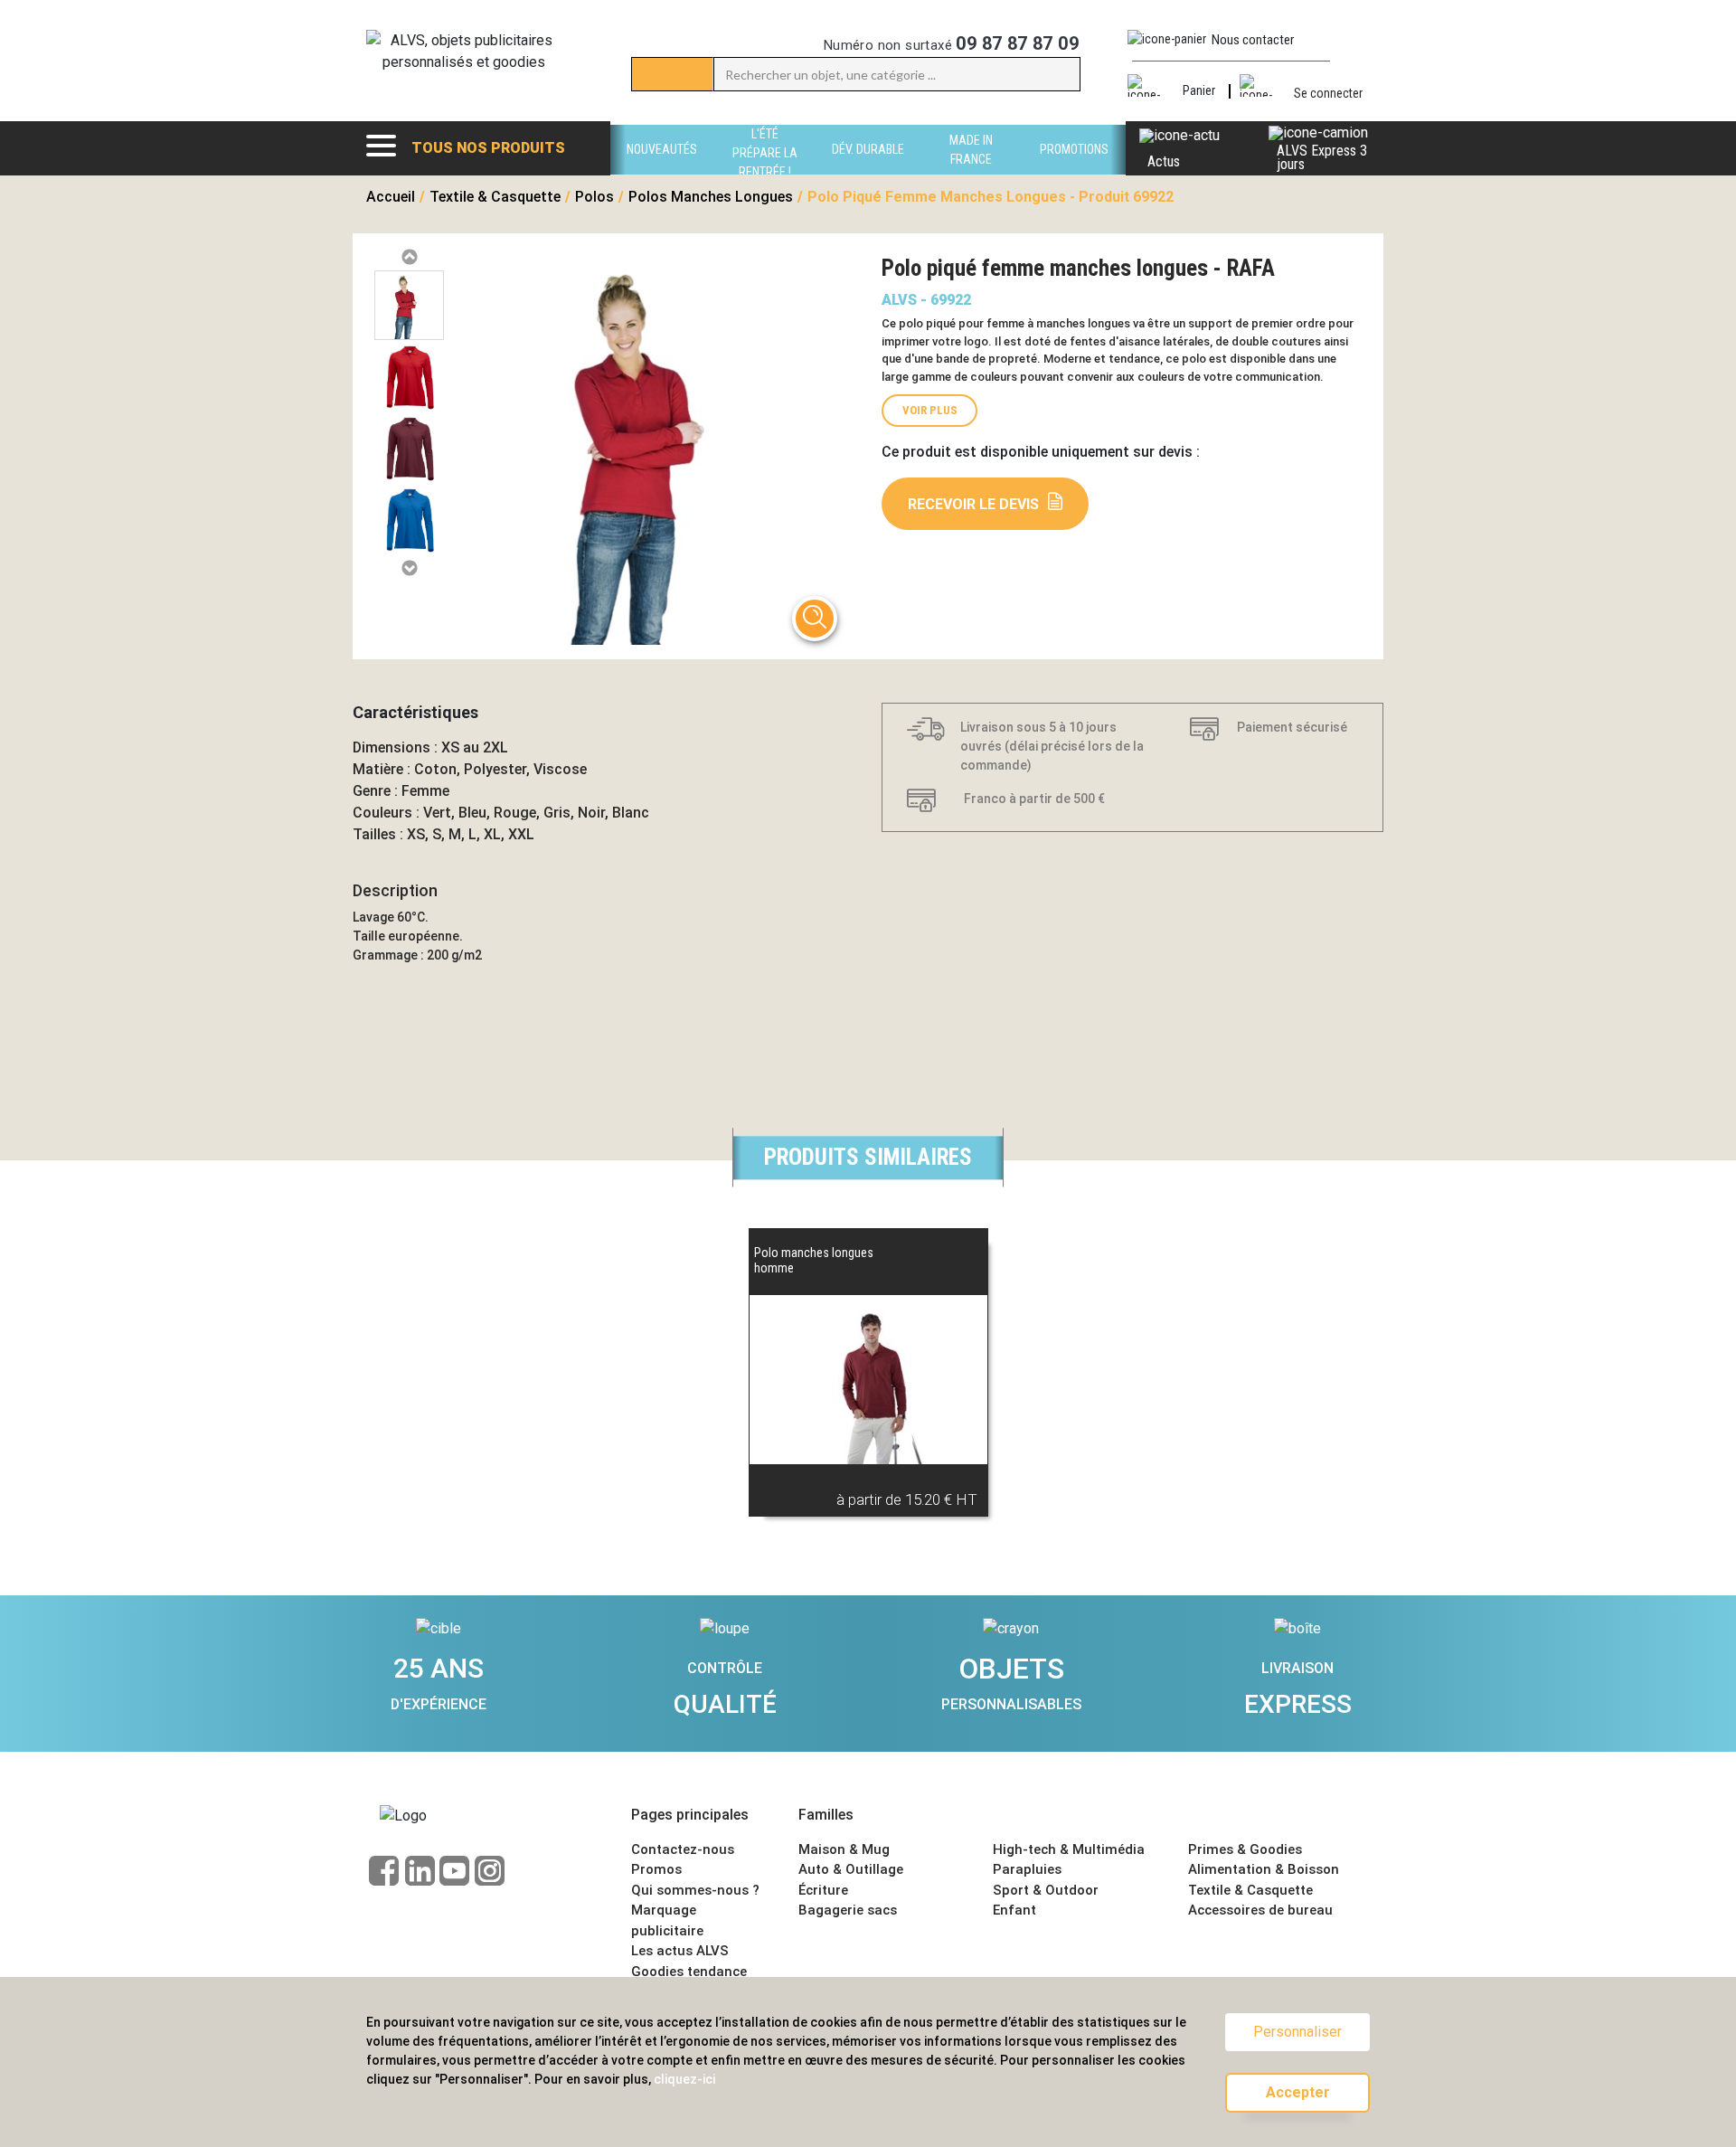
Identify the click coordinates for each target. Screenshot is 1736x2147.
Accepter (1298, 2092)
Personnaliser (1297, 2032)
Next (409, 568)
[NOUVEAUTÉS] (662, 170)
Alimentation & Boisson (1264, 1869)
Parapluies (1027, 1869)
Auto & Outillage (851, 1869)
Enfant (1014, 1910)
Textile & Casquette (1250, 1890)
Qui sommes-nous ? (695, 1890)
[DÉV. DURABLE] (868, 170)
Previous (409, 257)
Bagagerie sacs (848, 1910)
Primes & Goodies (1245, 1849)
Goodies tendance (689, 1972)
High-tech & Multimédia (1069, 1849)
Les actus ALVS (680, 1951)
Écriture (823, 1890)
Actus (1164, 161)
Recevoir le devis (973, 504)
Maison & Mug (844, 1849)
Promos (656, 1869)
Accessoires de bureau (1260, 1910)
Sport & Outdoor (1046, 1890)
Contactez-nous (683, 1849)
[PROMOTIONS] (1074, 170)
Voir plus (930, 410)
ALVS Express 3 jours (1322, 157)
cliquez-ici (684, 2079)
